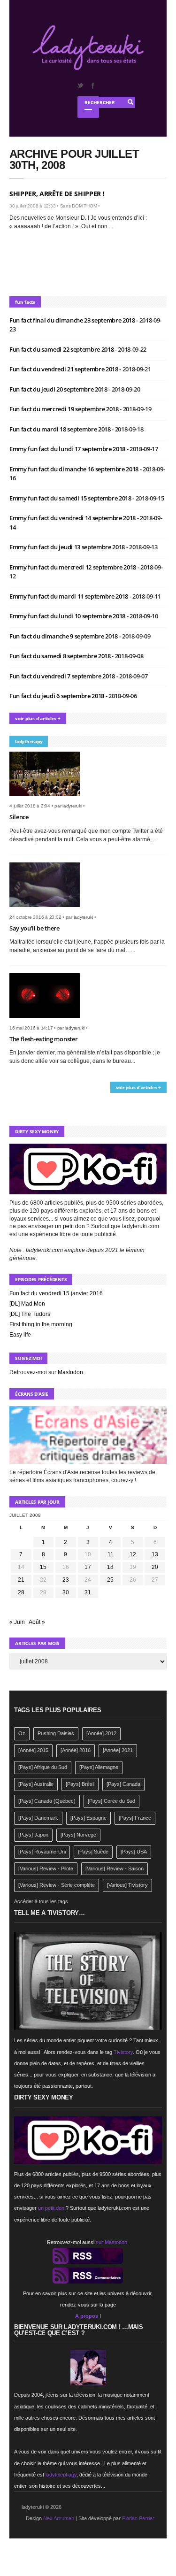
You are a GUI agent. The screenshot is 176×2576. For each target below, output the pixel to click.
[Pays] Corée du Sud (111, 1801)
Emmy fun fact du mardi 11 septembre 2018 (69, 596)
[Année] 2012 (101, 1733)
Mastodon (70, 1372)
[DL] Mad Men (27, 1304)
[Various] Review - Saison (115, 1869)
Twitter (80, 85)
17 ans (119, 1211)
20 (155, 1567)
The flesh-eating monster (43, 1039)
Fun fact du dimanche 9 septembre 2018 (64, 636)
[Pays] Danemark (38, 1818)
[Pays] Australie (36, 1784)
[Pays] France (135, 1818)
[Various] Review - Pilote (46, 1869)
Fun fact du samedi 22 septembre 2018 (62, 349)
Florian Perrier (138, 2518)
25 (110, 1580)
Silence (19, 817)
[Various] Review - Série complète (57, 1885)
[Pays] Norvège (78, 1835)
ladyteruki (72, 806)
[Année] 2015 (33, 1750)
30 (66, 1592)
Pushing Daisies (56, 1733)
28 (21, 1592)
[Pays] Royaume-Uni (42, 1852)
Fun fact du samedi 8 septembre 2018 (61, 656)
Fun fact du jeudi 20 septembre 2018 (59, 389)
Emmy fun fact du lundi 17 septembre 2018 (68, 449)
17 (88, 1567)
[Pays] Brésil (80, 1784)
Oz (22, 1733)
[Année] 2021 (118, 1750)
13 (155, 1554)
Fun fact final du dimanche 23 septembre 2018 (73, 320)
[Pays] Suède (93, 1852)
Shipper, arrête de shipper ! (57, 194)
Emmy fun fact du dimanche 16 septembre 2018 (75, 469)
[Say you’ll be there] (48, 910)
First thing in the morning (41, 1324)
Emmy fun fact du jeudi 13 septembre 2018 (68, 547)
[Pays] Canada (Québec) (47, 1801)
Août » (37, 1622)
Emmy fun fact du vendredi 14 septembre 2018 (73, 518)
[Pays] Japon (33, 1835)
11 (111, 1554)
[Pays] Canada (123, 1784)
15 (43, 1567)
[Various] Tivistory (127, 1885)
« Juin (17, 1622)
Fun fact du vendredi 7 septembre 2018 (63, 676)
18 (110, 1567)
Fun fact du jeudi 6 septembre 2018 (57, 696)
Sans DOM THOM (79, 206)
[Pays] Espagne (88, 1818)
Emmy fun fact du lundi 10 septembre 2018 (68, 616)
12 (133, 1554)
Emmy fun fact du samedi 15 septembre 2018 (71, 498)
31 (88, 1592)
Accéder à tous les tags (41, 1901)
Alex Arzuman (58, 2518)
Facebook (92, 85)
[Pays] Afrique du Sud (43, 1767)
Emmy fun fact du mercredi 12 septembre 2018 (73, 567)
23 (66, 1580)
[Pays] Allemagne (99, 1767)
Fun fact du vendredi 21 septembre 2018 (64, 369)
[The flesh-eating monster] (48, 1021)
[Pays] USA (134, 1852)
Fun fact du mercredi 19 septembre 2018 (65, 409)
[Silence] (48, 799)
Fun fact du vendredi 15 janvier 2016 (56, 1293)
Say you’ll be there (34, 928)
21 (21, 1580)
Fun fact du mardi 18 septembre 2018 (61, 429)
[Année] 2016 (76, 1750)
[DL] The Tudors (30, 1314)
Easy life (20, 1335)
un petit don (70, 1226)
